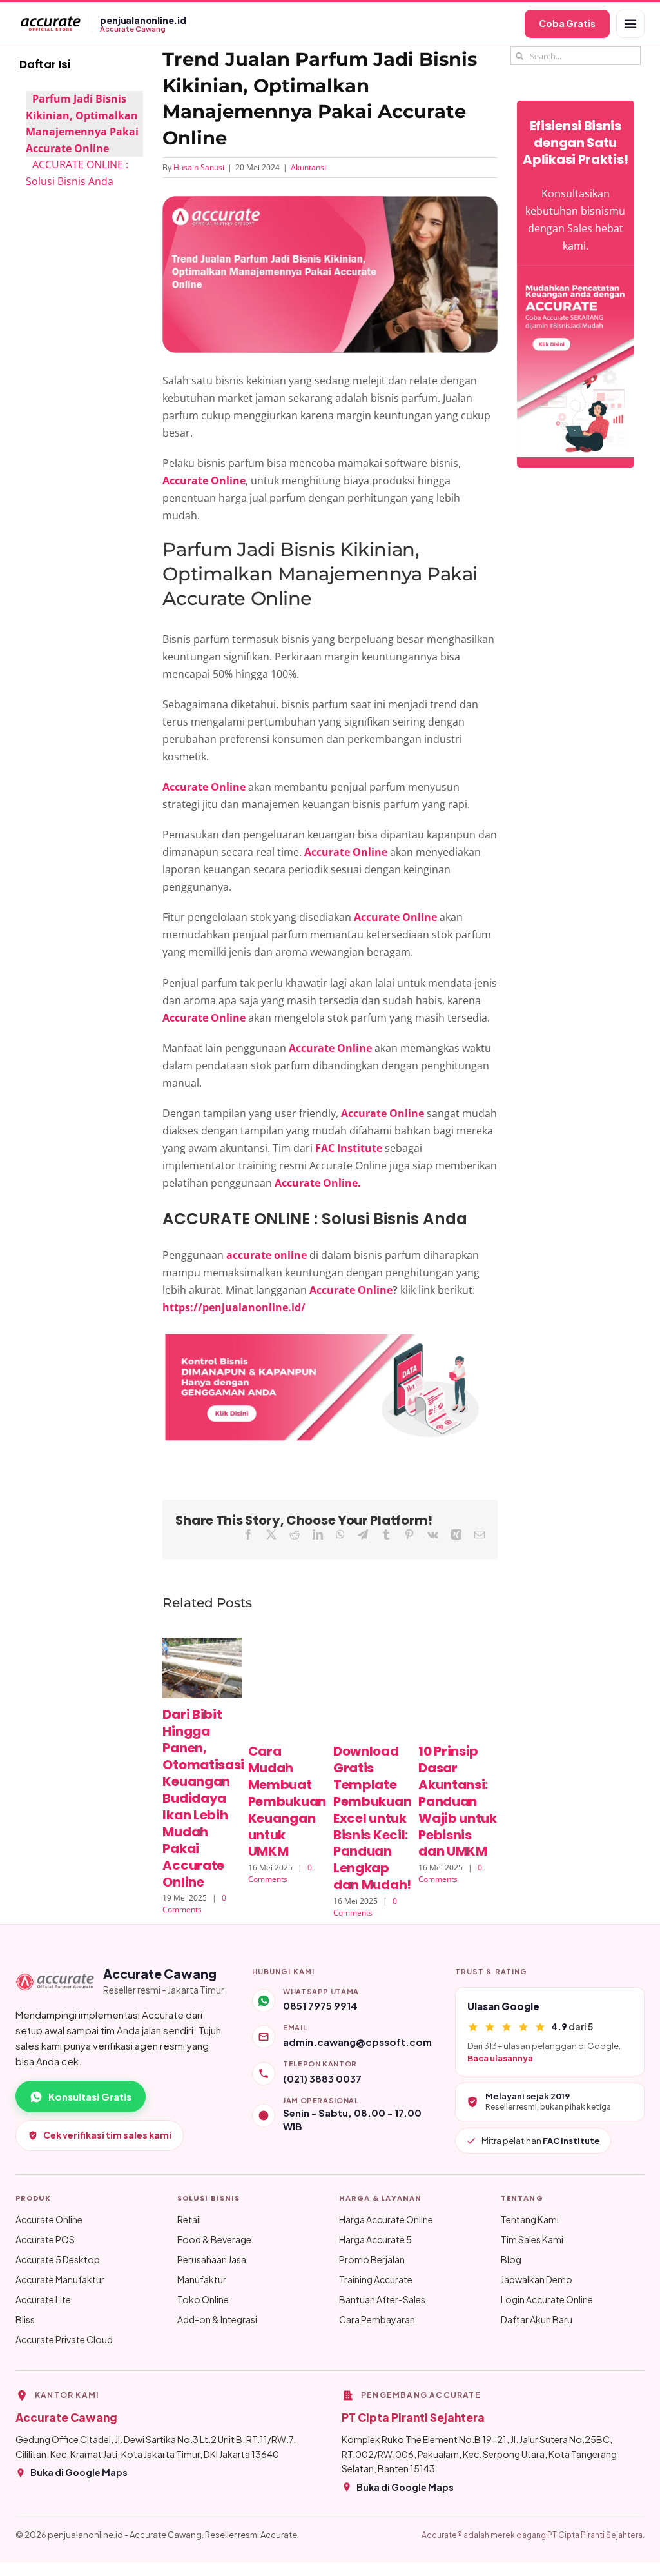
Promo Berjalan (372, 2259)
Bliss (25, 2319)
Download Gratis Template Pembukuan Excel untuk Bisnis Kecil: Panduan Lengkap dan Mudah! (372, 1818)
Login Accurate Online (547, 2299)
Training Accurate (376, 2279)
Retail (189, 2219)
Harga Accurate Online (386, 2219)
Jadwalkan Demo (537, 2279)
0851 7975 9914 (320, 2006)
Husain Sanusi (199, 167)
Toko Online (203, 2299)
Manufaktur (202, 2279)
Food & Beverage (214, 2239)
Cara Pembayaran (377, 2319)
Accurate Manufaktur (60, 2279)
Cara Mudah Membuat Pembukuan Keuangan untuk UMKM (287, 1801)
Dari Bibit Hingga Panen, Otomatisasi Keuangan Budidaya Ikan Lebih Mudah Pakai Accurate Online (203, 1798)
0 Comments (194, 1904)
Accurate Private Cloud (64, 2339)
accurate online (265, 1255)
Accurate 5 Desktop (58, 2259)
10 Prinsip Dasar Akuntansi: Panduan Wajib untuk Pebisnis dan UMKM (458, 1801)
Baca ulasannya (500, 2058)
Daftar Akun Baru (537, 2319)
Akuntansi (308, 167)
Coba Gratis (567, 23)
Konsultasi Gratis (90, 2096)
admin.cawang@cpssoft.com (357, 2042)
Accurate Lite (43, 2299)
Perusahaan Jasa (212, 2259)
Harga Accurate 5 (375, 2239)
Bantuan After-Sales (382, 2299)
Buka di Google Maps (79, 2472)
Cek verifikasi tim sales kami (107, 2135)
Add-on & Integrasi (217, 2319)
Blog (511, 2259)
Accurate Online (351, 1290)
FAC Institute (349, 1148)
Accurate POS (45, 2239)
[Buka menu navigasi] (630, 24)
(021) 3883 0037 (322, 2078)
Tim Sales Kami (532, 2239)
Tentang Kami (530, 2219)
